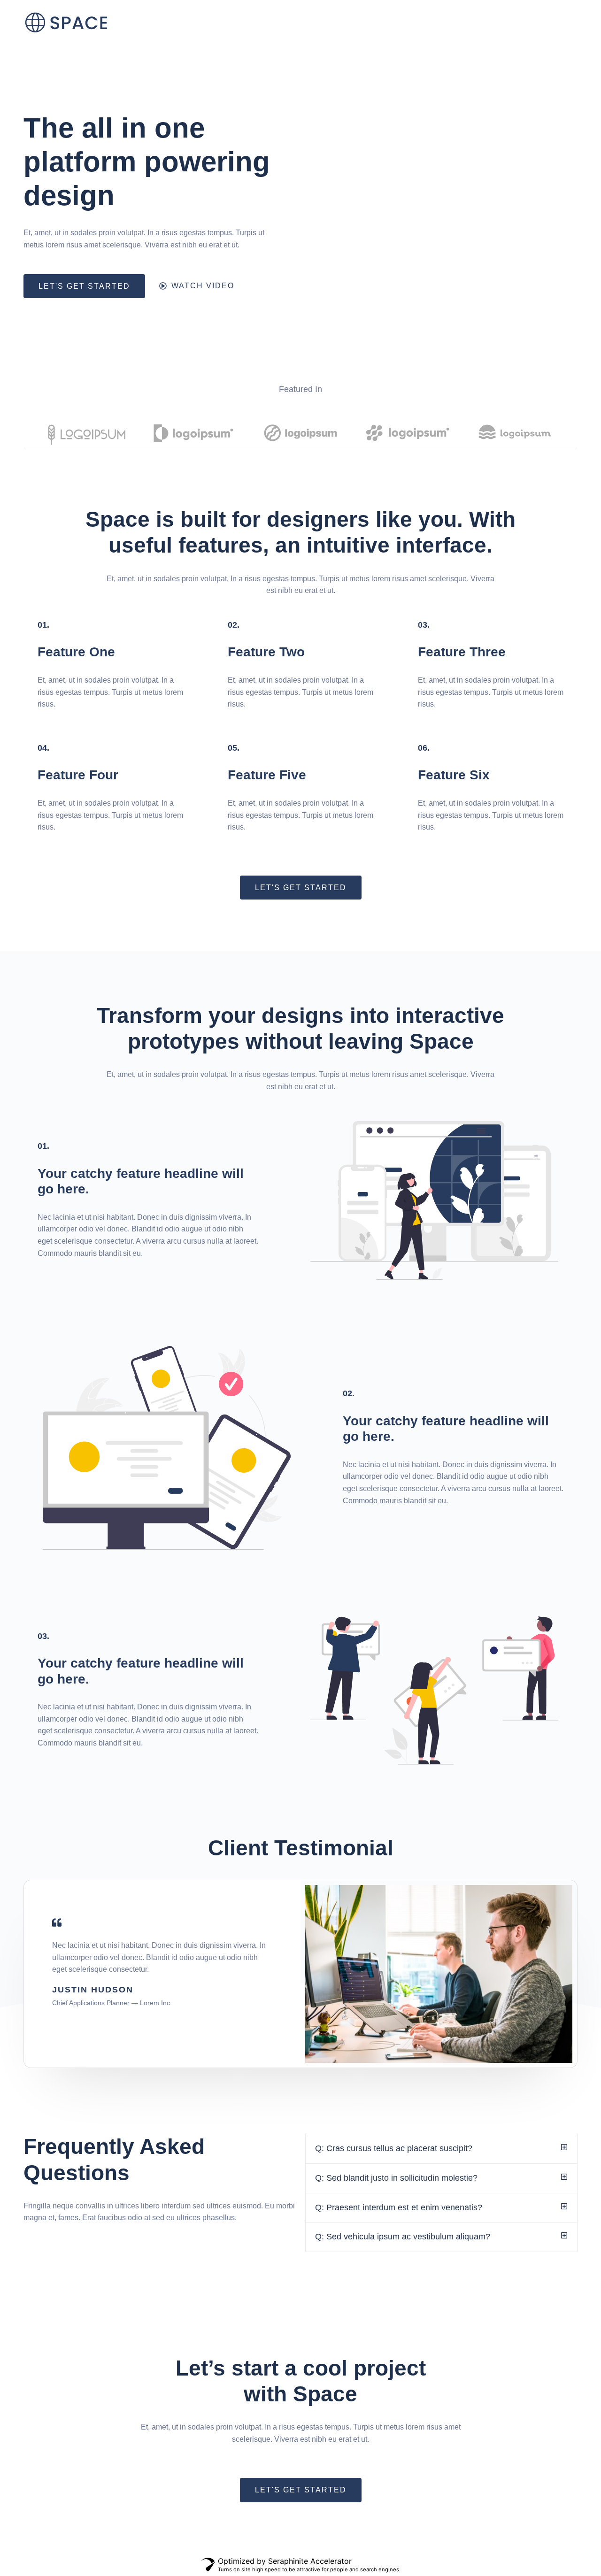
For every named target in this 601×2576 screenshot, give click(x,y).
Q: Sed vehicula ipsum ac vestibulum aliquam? (403, 2237)
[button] (441, 2149)
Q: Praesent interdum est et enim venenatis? (399, 2207)
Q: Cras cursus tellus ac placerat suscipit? (394, 2148)
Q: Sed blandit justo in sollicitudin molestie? (396, 2178)
